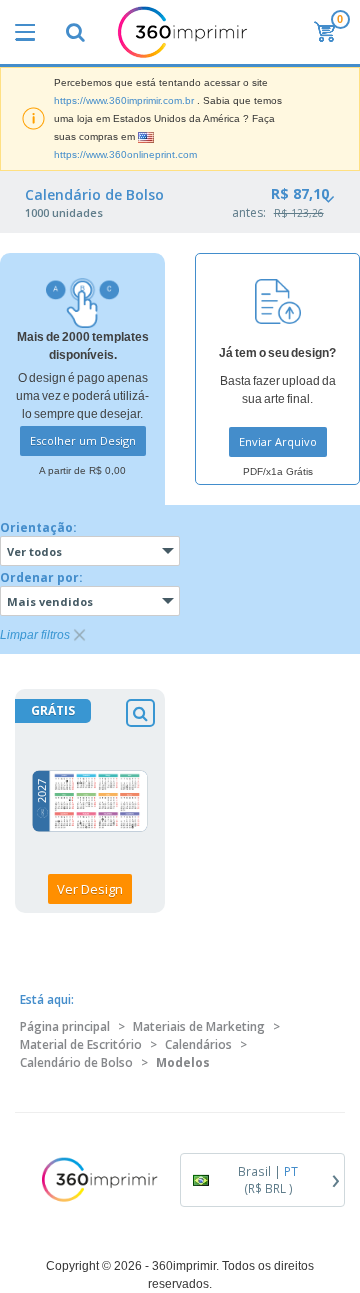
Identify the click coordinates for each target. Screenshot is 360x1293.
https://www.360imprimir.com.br (124, 100)
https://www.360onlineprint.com (125, 154)
